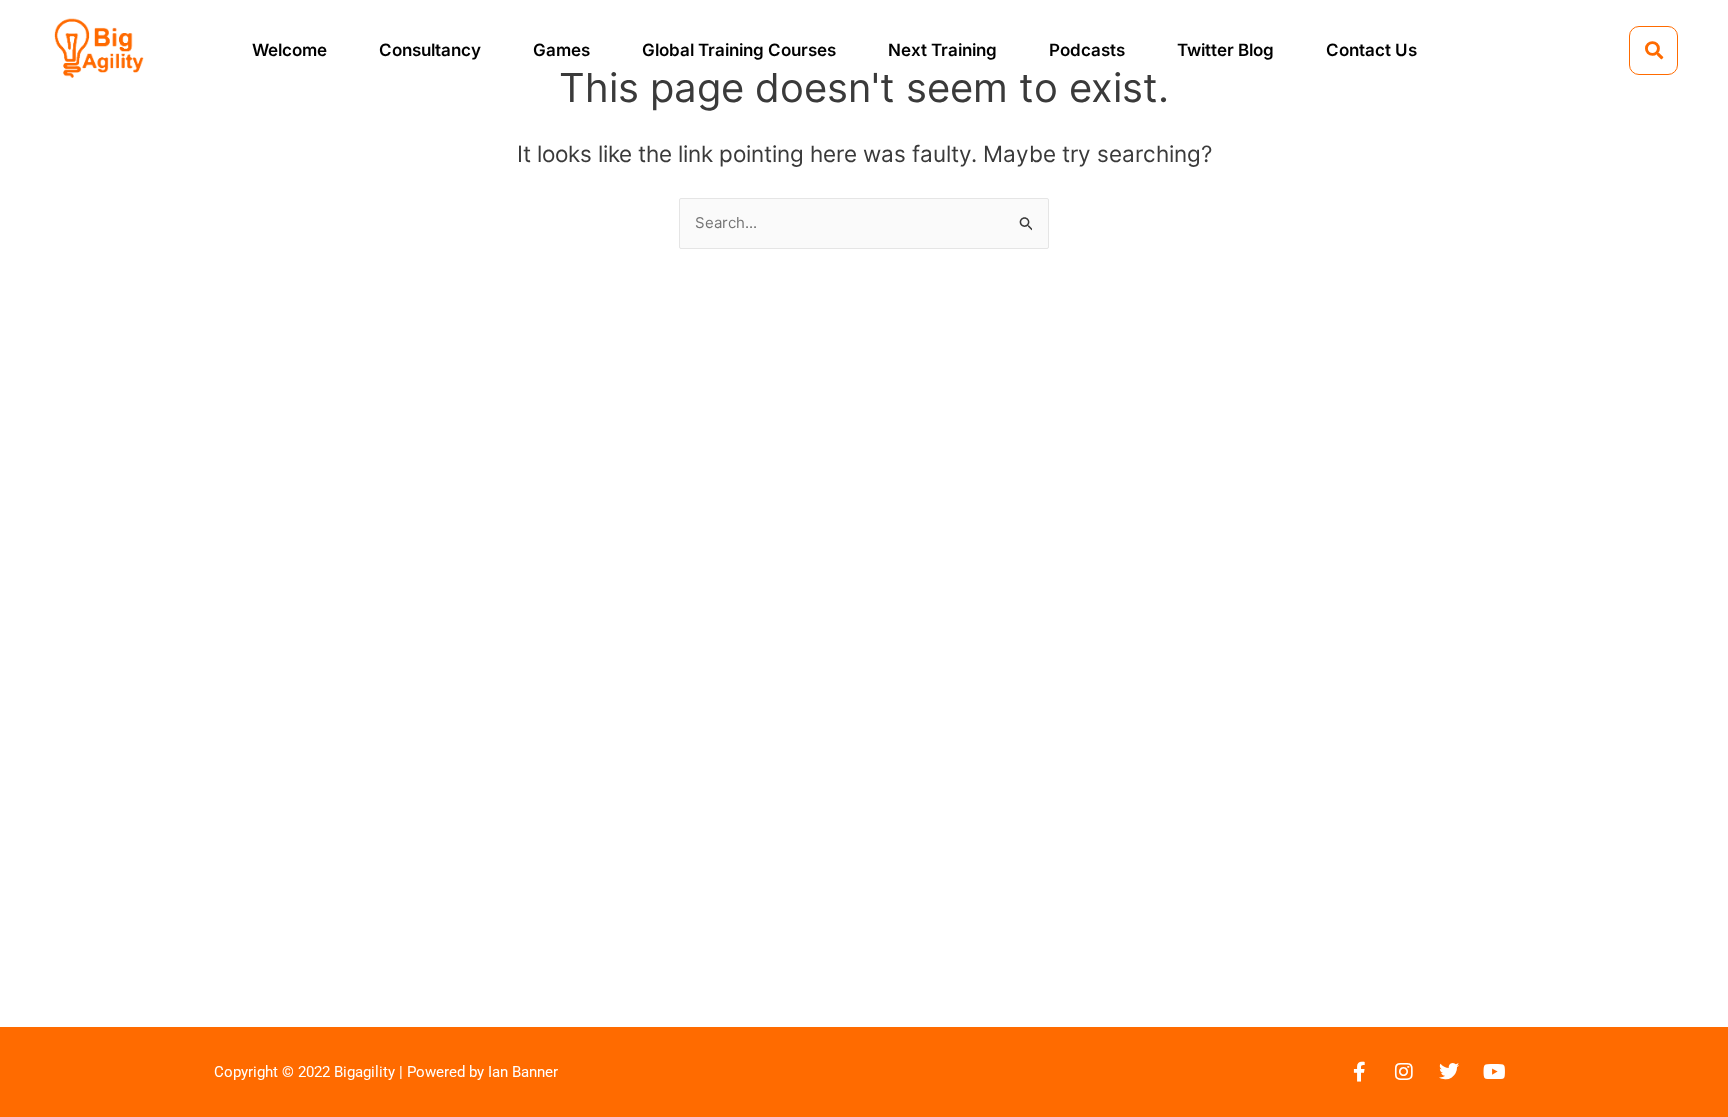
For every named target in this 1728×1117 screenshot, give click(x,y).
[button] (1653, 50)
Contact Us (1371, 50)
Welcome (289, 50)
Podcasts (1087, 50)
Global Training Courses (739, 50)
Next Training (942, 50)
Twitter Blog (1225, 50)
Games (561, 50)
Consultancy (430, 50)
